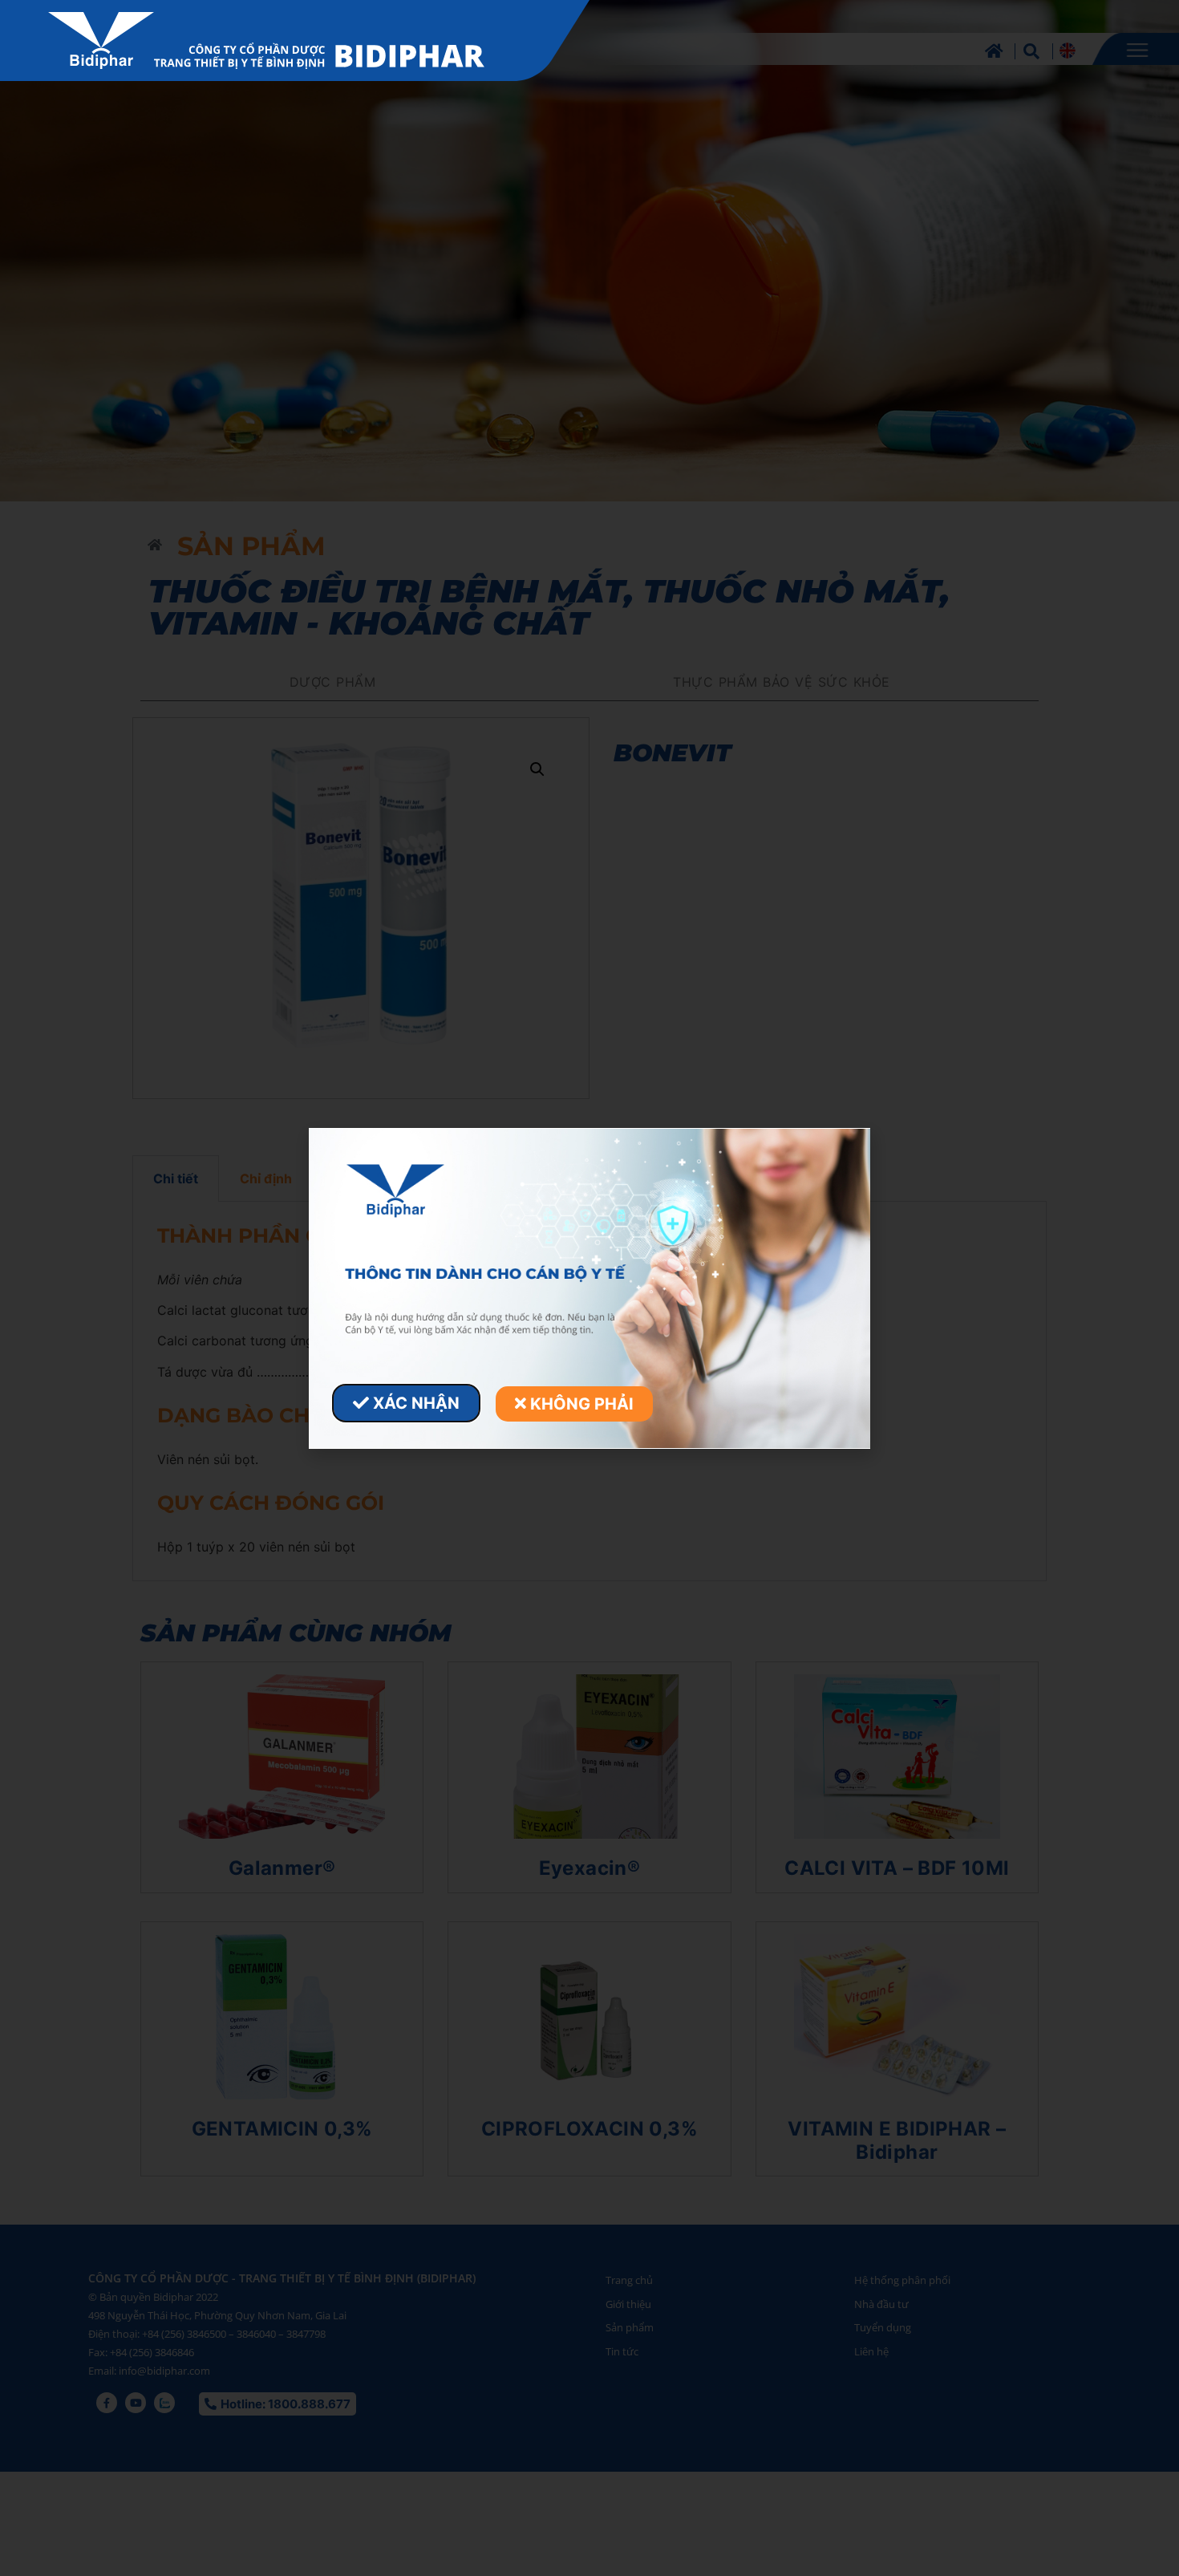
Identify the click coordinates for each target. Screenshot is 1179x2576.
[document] (589, 1288)
